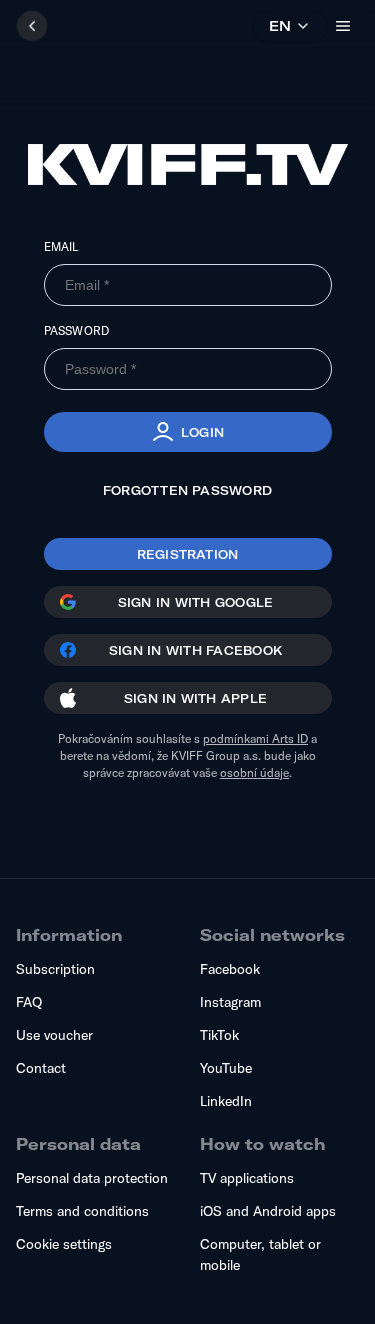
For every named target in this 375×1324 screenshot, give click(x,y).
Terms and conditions (82, 1211)
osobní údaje (254, 772)
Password (77, 330)
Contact (41, 1068)
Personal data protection (92, 1178)
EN (280, 26)
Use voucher (54, 1035)
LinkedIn (226, 1101)
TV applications (247, 1178)
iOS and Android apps (268, 1211)
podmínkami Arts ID (255, 738)
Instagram (230, 1002)
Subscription (55, 969)
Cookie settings (64, 1244)
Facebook (230, 969)
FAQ (29, 1002)
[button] (188, 432)
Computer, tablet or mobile (260, 1254)
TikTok (219, 1035)
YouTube (226, 1068)
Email (61, 246)
